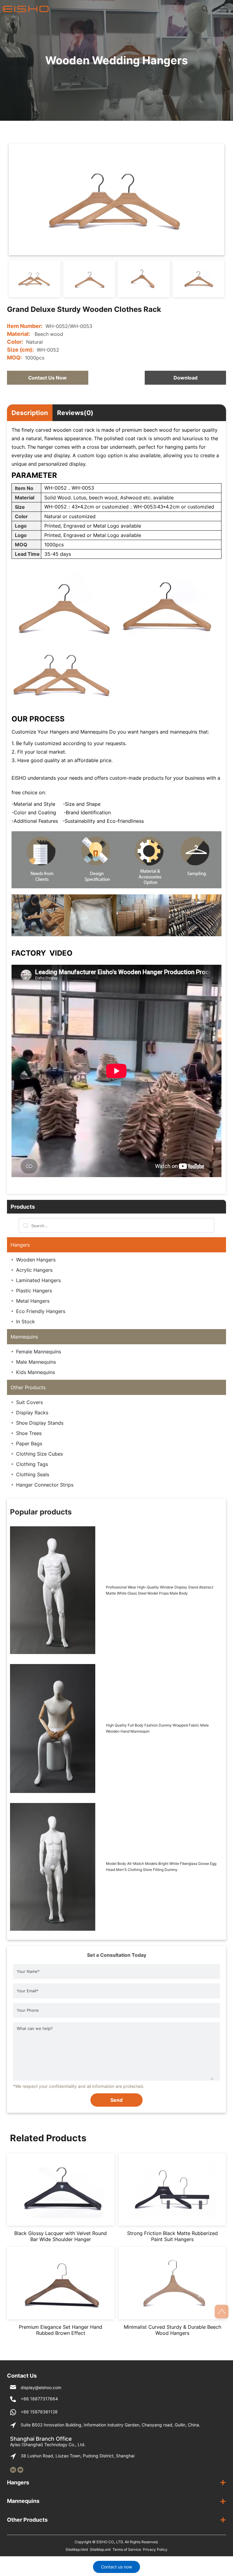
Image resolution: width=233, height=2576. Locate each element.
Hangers (20, 1245)
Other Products (28, 1387)
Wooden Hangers (36, 1260)
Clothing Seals (33, 1474)
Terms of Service (127, 2549)
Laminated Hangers (38, 1280)
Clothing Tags (32, 1464)
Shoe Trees (29, 1433)
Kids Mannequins (35, 1372)
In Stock (25, 1322)
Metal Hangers (33, 1301)
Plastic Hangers (34, 1291)
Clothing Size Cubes (39, 1454)
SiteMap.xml (100, 2549)
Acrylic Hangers (34, 1270)
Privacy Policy (155, 2549)
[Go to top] (222, 2312)
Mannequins (24, 1337)
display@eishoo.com (41, 2387)
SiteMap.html (77, 2549)
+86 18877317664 (39, 2399)
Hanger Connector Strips (45, 1485)
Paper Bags (29, 1443)
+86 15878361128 (39, 2412)
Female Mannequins (39, 1352)
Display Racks (32, 1413)
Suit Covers (29, 1402)
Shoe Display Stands (40, 1423)
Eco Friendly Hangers (41, 1311)
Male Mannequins (36, 1362)
